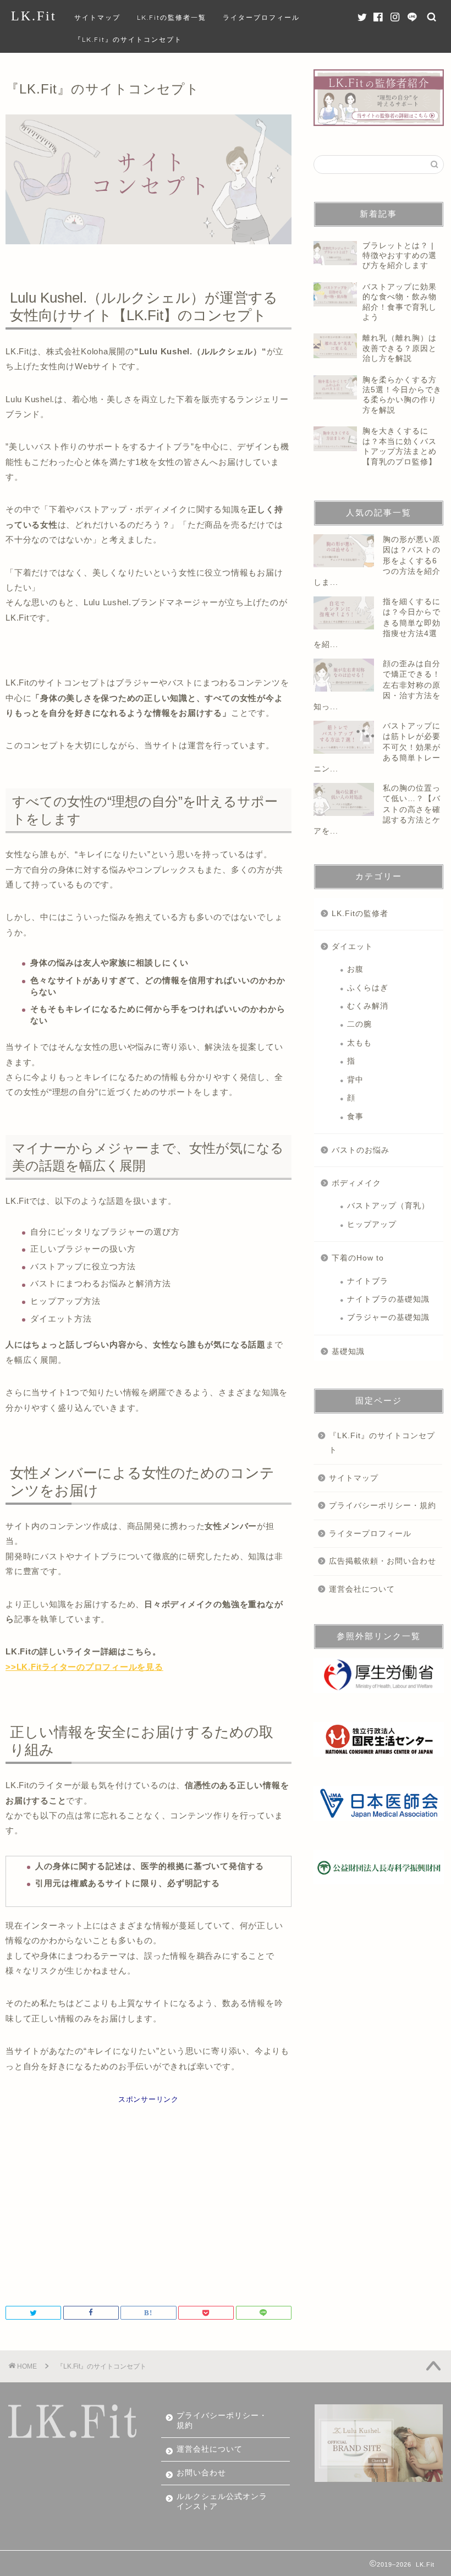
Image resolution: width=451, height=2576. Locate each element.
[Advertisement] (148, 2201)
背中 (355, 1080)
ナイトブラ (368, 1281)
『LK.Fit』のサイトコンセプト (128, 39)
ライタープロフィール (261, 17)
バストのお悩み (361, 1150)
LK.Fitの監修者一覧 (172, 17)
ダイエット (352, 947)
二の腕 (359, 1024)
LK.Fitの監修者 (360, 914)
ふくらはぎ (368, 988)
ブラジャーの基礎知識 (388, 1317)
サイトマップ (97, 17)
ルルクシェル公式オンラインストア (222, 2501)
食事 (355, 1117)
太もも (359, 1043)
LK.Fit (34, 16)
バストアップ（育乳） (388, 1206)
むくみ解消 (368, 1006)
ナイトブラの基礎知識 (388, 1299)
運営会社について (362, 1589)
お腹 (355, 969)
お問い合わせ (201, 2473)
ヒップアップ (372, 1224)
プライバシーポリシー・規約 (383, 1506)
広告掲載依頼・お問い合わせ (383, 1561)
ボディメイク (356, 1183)
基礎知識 (348, 1352)
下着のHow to (358, 1258)
